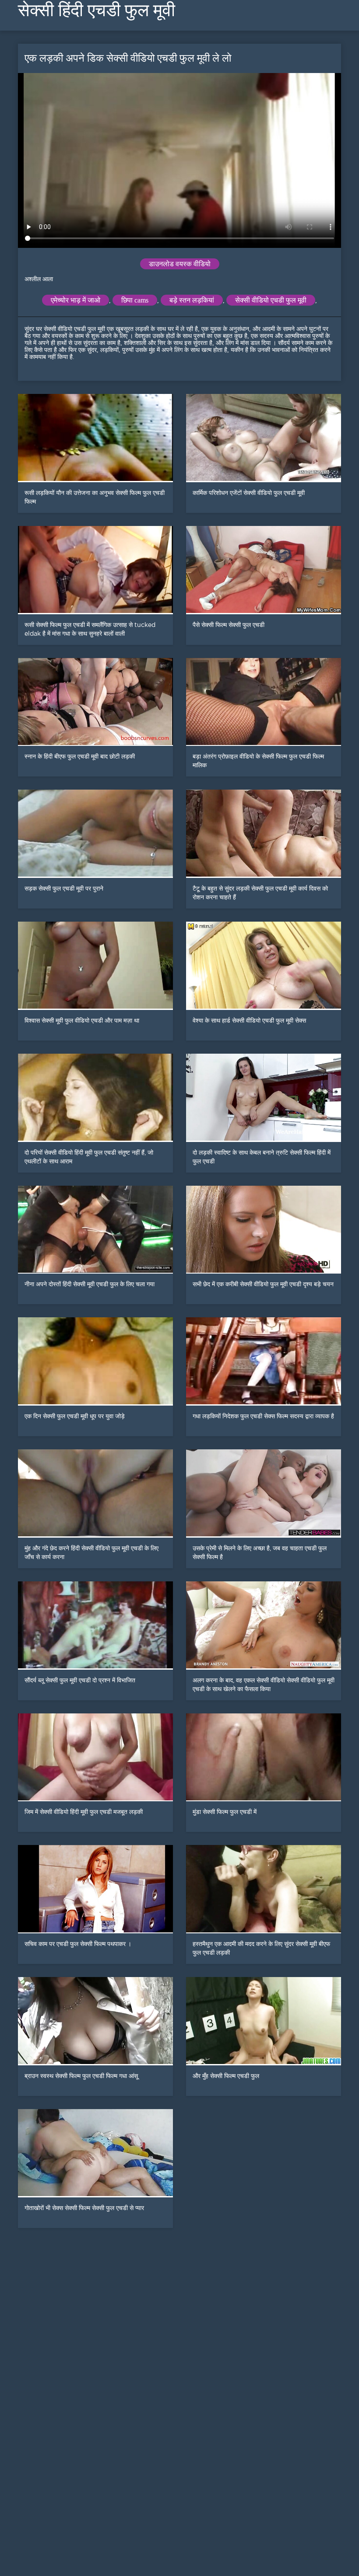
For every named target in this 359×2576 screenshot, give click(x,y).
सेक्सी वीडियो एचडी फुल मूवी (271, 300)
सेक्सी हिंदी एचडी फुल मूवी (97, 10)
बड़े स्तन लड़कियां (192, 300)
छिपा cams (135, 300)
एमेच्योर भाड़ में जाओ (76, 300)
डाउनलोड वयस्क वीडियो (180, 264)
